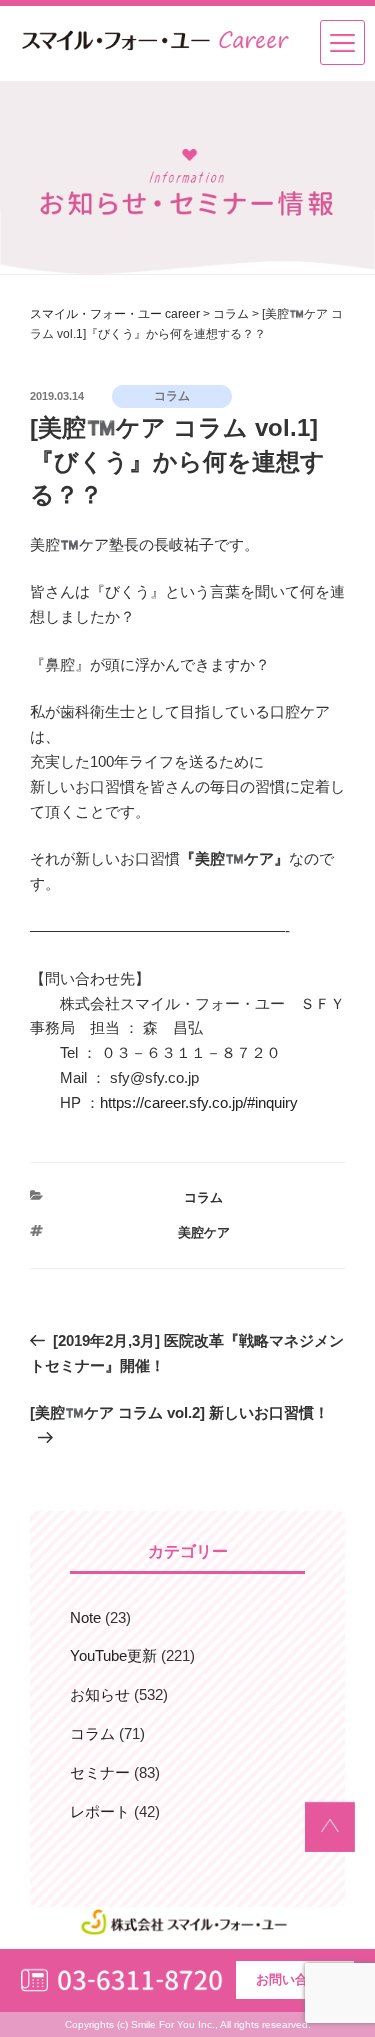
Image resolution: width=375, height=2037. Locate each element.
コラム (203, 1197)
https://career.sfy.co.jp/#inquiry (199, 1102)
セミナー (100, 1772)
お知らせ (100, 1694)
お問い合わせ (295, 1979)
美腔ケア (204, 1232)
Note (85, 1617)
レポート (100, 1811)
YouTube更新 (113, 1655)
